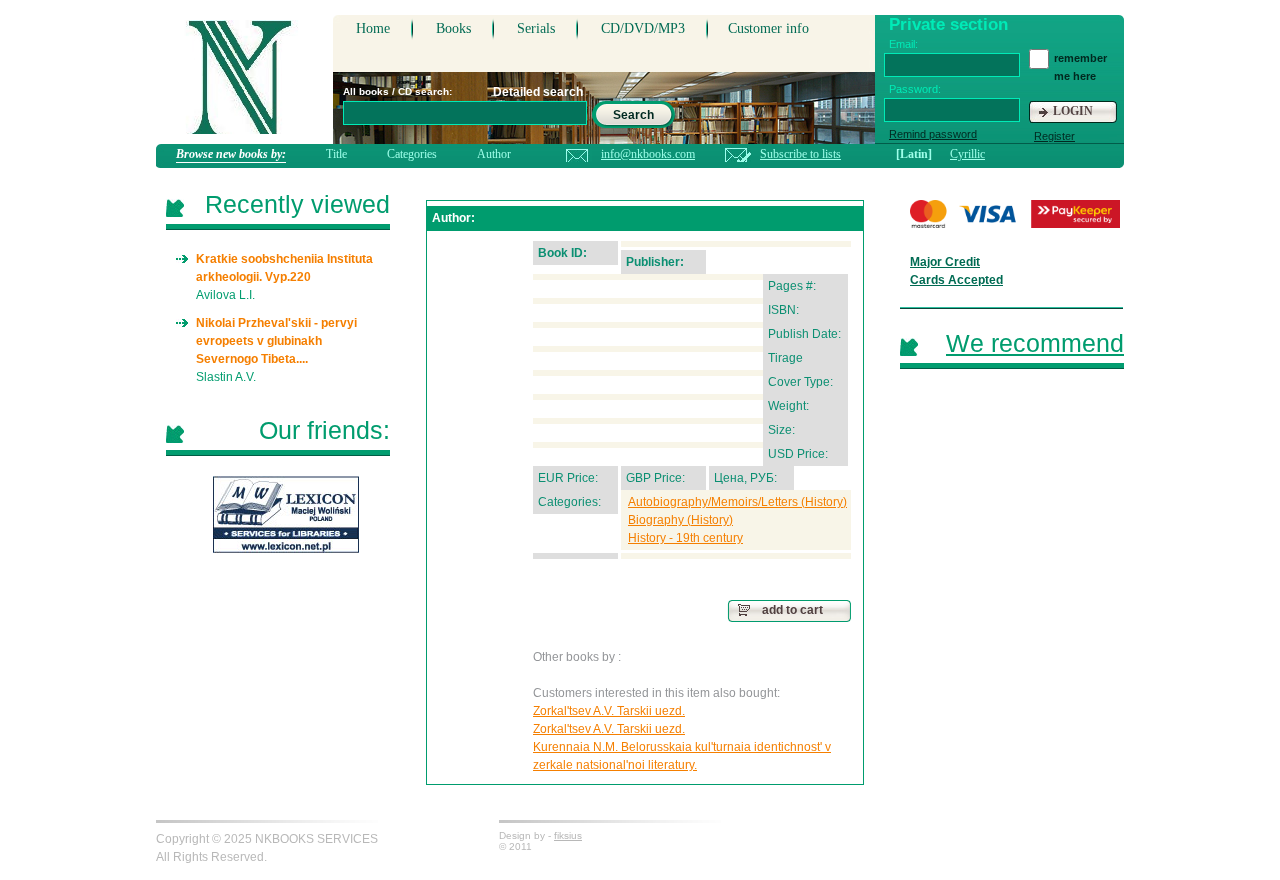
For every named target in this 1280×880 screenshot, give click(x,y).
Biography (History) (680, 520)
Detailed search (538, 92)
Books (453, 28)
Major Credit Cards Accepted (956, 271)
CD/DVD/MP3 (643, 28)
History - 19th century (685, 538)
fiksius (568, 835)
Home (373, 28)
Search (633, 115)
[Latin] (914, 154)
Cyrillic (967, 154)
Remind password (933, 134)
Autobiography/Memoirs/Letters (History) (737, 502)
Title (336, 154)
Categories (412, 154)
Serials (536, 28)
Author (494, 154)
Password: (915, 89)
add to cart (792, 610)
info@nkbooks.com (648, 154)
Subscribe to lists (800, 154)
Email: (903, 44)
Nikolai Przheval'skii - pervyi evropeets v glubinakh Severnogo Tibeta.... (276, 341)
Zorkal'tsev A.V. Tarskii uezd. (609, 711)
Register (1054, 136)
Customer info (768, 28)
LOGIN (1073, 111)
